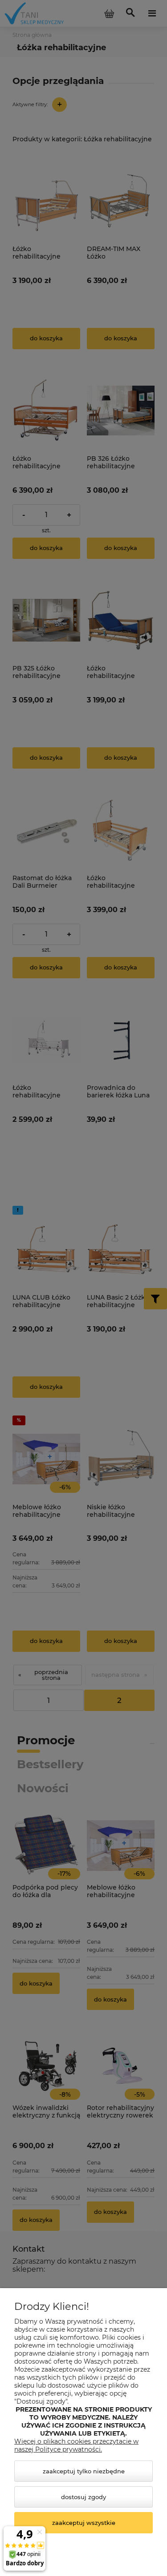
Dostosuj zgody (83, 2497)
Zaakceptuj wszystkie (84, 2523)
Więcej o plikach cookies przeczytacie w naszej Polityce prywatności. (76, 2445)
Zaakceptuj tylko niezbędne (84, 2471)
